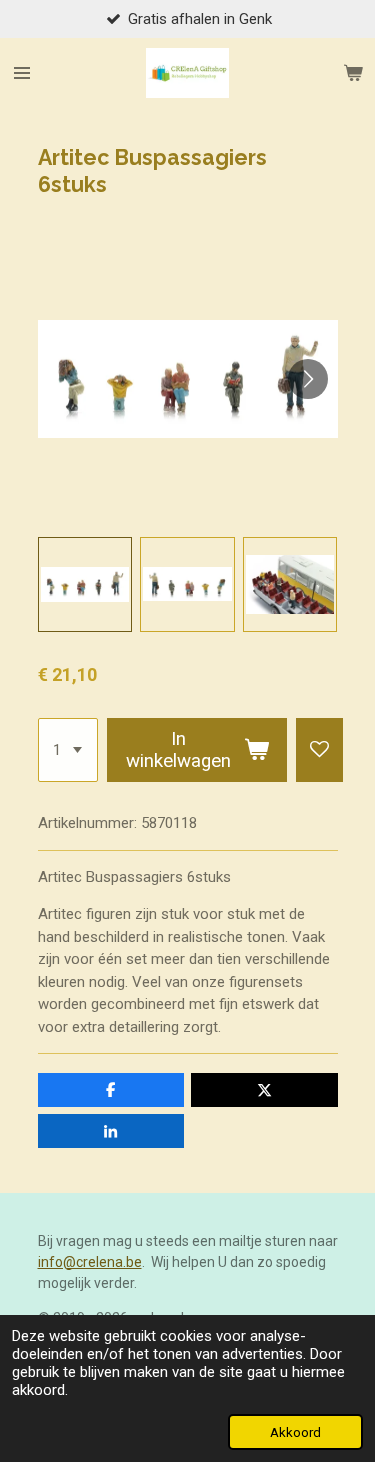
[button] (85, 584)
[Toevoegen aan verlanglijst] (319, 750)
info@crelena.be (90, 1262)
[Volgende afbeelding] (308, 379)
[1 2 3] (68, 750)
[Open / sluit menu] (22, 73)
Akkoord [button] (295, 1432)
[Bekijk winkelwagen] (353, 73)
